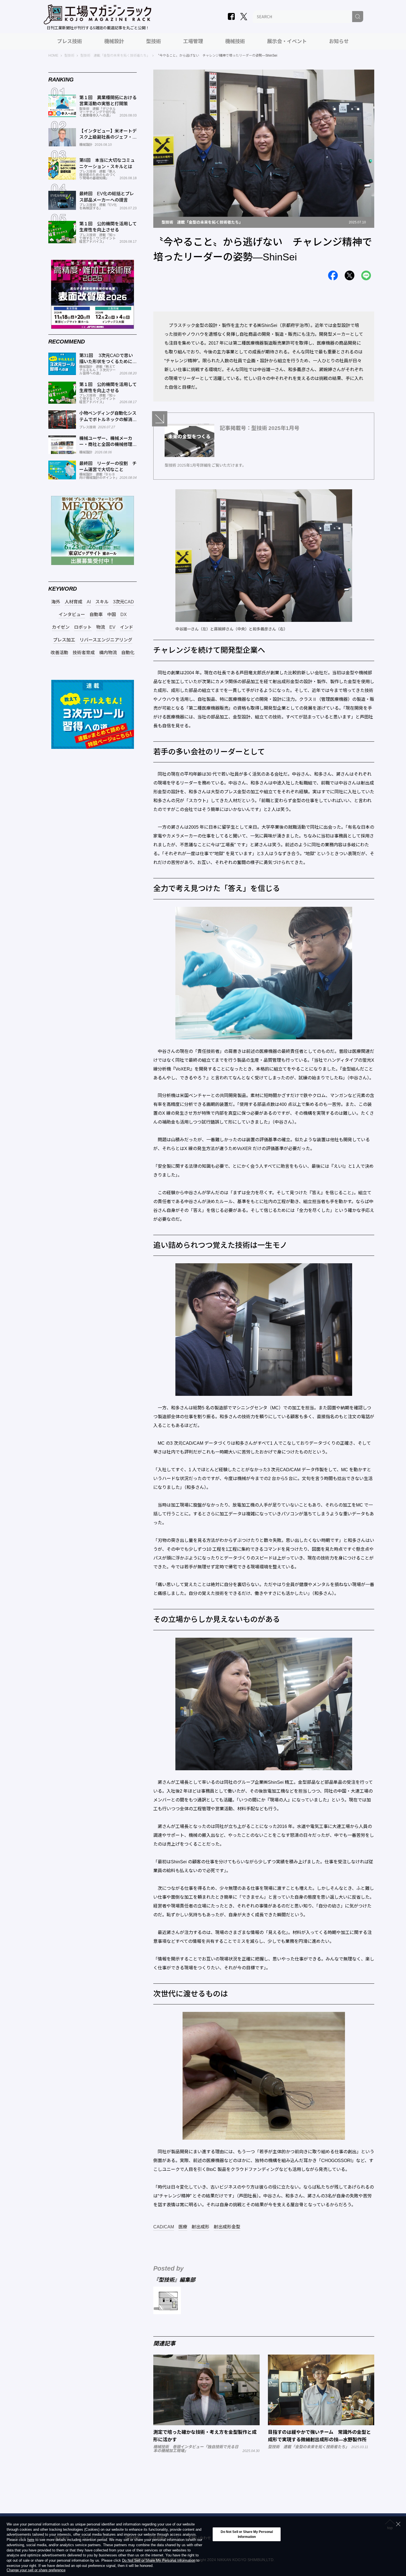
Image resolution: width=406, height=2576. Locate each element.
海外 (56, 602)
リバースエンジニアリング (106, 640)
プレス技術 (70, 41)
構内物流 (108, 653)
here (31, 2540)
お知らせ (339, 41)
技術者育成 (84, 653)
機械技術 (235, 41)
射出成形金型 (227, 2227)
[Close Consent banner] (398, 2524)
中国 (112, 615)
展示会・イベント (287, 41)
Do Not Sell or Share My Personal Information (159, 2561)
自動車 (96, 615)
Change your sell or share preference (36, 2570)
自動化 (128, 653)
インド (126, 627)
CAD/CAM (164, 2227)
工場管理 (193, 41)
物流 (101, 627)
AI (89, 602)
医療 (183, 2227)
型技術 (154, 41)
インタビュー (72, 615)
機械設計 (114, 41)
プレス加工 (64, 640)
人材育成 (73, 602)
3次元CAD (123, 602)
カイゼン (61, 627)
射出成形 (201, 2227)
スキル (102, 602)
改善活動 (59, 653)
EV (112, 627)
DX (124, 615)
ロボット (83, 627)
